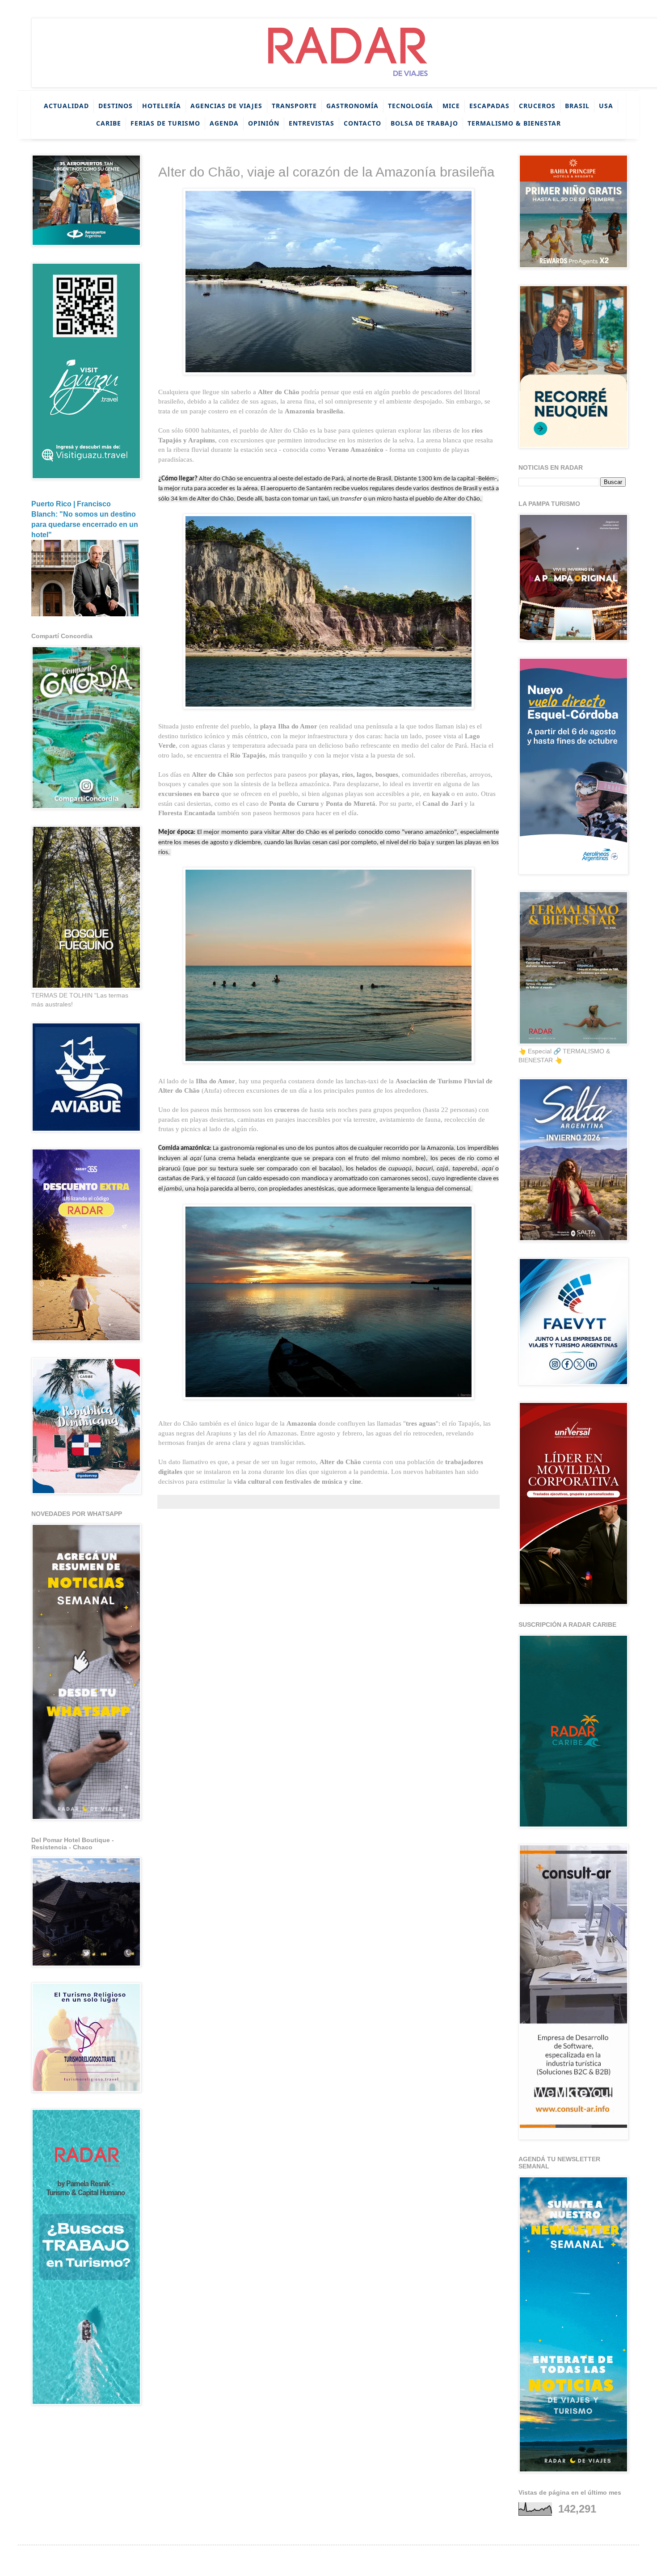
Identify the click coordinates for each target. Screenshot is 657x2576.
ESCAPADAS (489, 106)
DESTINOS (116, 106)
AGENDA (224, 123)
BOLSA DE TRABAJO (424, 123)
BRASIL (577, 106)
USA (606, 106)
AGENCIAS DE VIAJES (226, 106)
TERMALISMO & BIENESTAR (514, 123)
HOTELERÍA (162, 106)
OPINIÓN (264, 123)
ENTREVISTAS (312, 123)
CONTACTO (362, 123)
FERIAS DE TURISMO (165, 123)
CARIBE (109, 123)
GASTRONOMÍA (352, 106)
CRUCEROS (537, 106)
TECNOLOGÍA (411, 106)
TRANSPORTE (294, 106)
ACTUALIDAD (66, 106)
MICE (451, 106)
